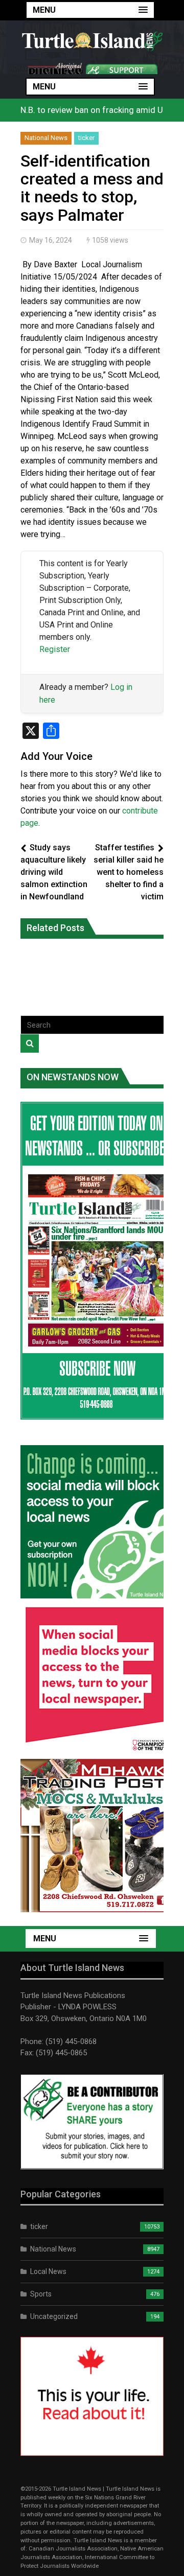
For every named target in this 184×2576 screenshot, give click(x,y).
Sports (41, 2294)
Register (55, 649)
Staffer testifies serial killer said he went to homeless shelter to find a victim (129, 872)
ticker (86, 138)
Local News (48, 2271)
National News (46, 138)
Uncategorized (54, 2316)
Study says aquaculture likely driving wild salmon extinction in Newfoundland (54, 872)
